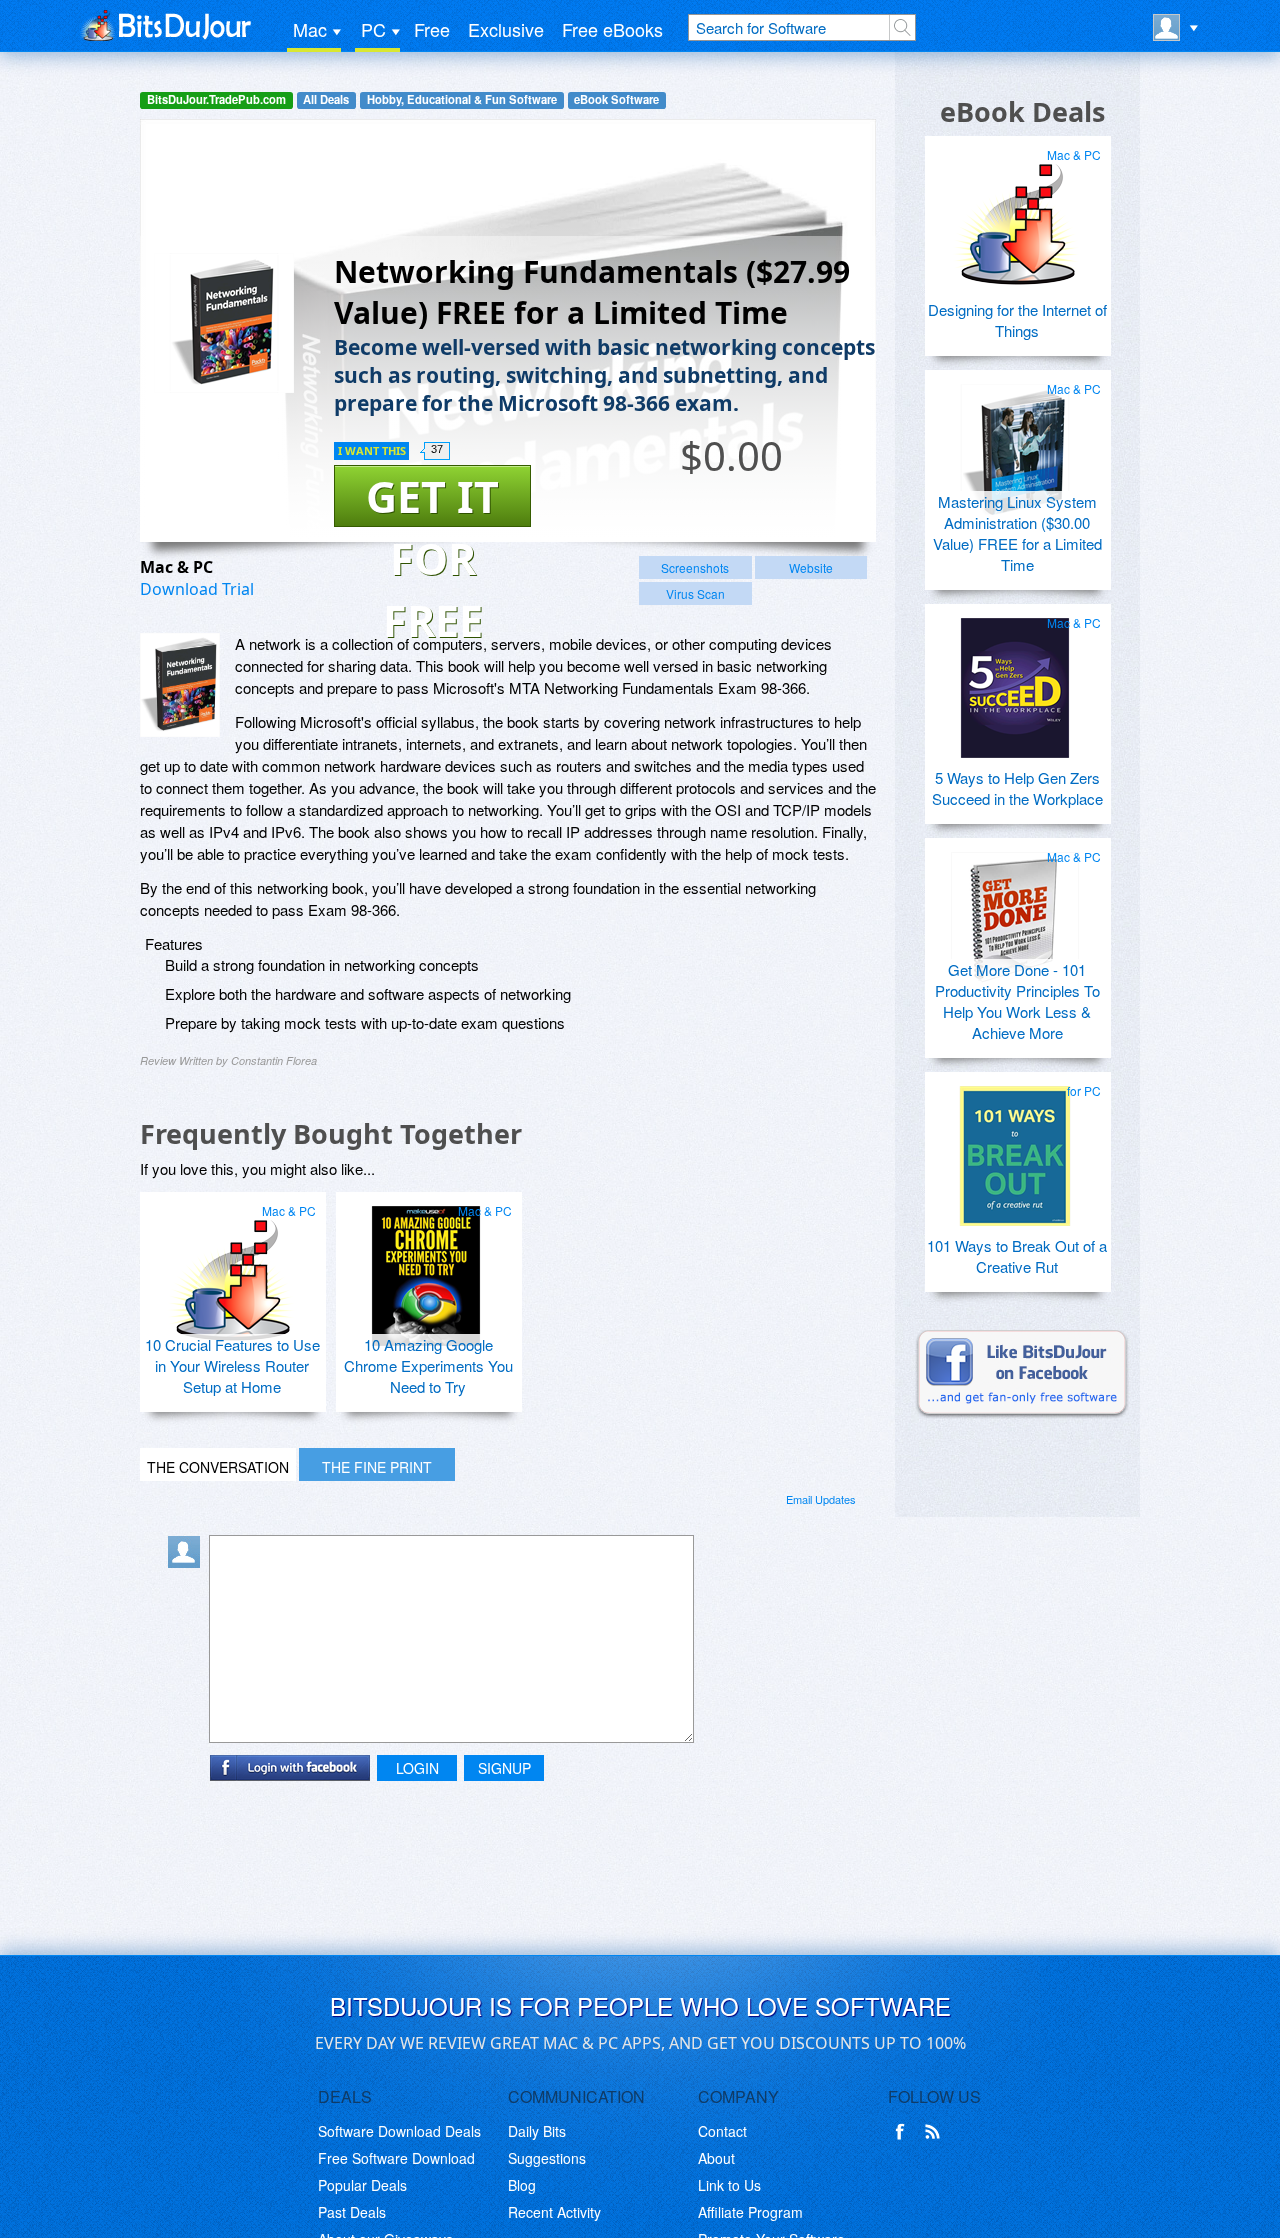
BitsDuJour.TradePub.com (216, 99)
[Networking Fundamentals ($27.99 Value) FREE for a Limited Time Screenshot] (180, 685)
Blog (522, 2185)
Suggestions (547, 2158)
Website (811, 567)
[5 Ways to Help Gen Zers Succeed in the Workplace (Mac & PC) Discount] (1015, 680)
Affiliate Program (750, 2212)
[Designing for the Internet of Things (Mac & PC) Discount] (1015, 212)
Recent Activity (554, 2212)
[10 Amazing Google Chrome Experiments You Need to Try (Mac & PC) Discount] (426, 1268)
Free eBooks (612, 29)
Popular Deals (362, 2185)
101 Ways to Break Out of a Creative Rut (1017, 1256)
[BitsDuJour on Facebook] (904, 2132)
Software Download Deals (399, 2131)
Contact (722, 2131)
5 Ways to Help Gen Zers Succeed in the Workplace (1017, 788)
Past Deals (352, 2212)
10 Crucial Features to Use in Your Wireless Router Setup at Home (232, 1365)
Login (417, 1768)
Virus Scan (695, 593)
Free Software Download (396, 2158)
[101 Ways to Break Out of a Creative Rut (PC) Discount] (1015, 1148)
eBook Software (616, 99)
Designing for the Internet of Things (1017, 320)
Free (432, 29)
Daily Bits (537, 2131)
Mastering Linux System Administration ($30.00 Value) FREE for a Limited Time (1017, 533)
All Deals (326, 99)
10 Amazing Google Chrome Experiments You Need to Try (428, 1365)
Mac (310, 29)
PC (373, 29)
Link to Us (729, 2185)
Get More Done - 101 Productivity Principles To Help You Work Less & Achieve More (1017, 1001)
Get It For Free (432, 497)
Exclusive (506, 29)
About (716, 2158)
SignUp (504, 1768)
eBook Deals (1022, 111)
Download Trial (197, 589)
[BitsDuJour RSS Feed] (936, 2132)
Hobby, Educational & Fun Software (462, 99)
